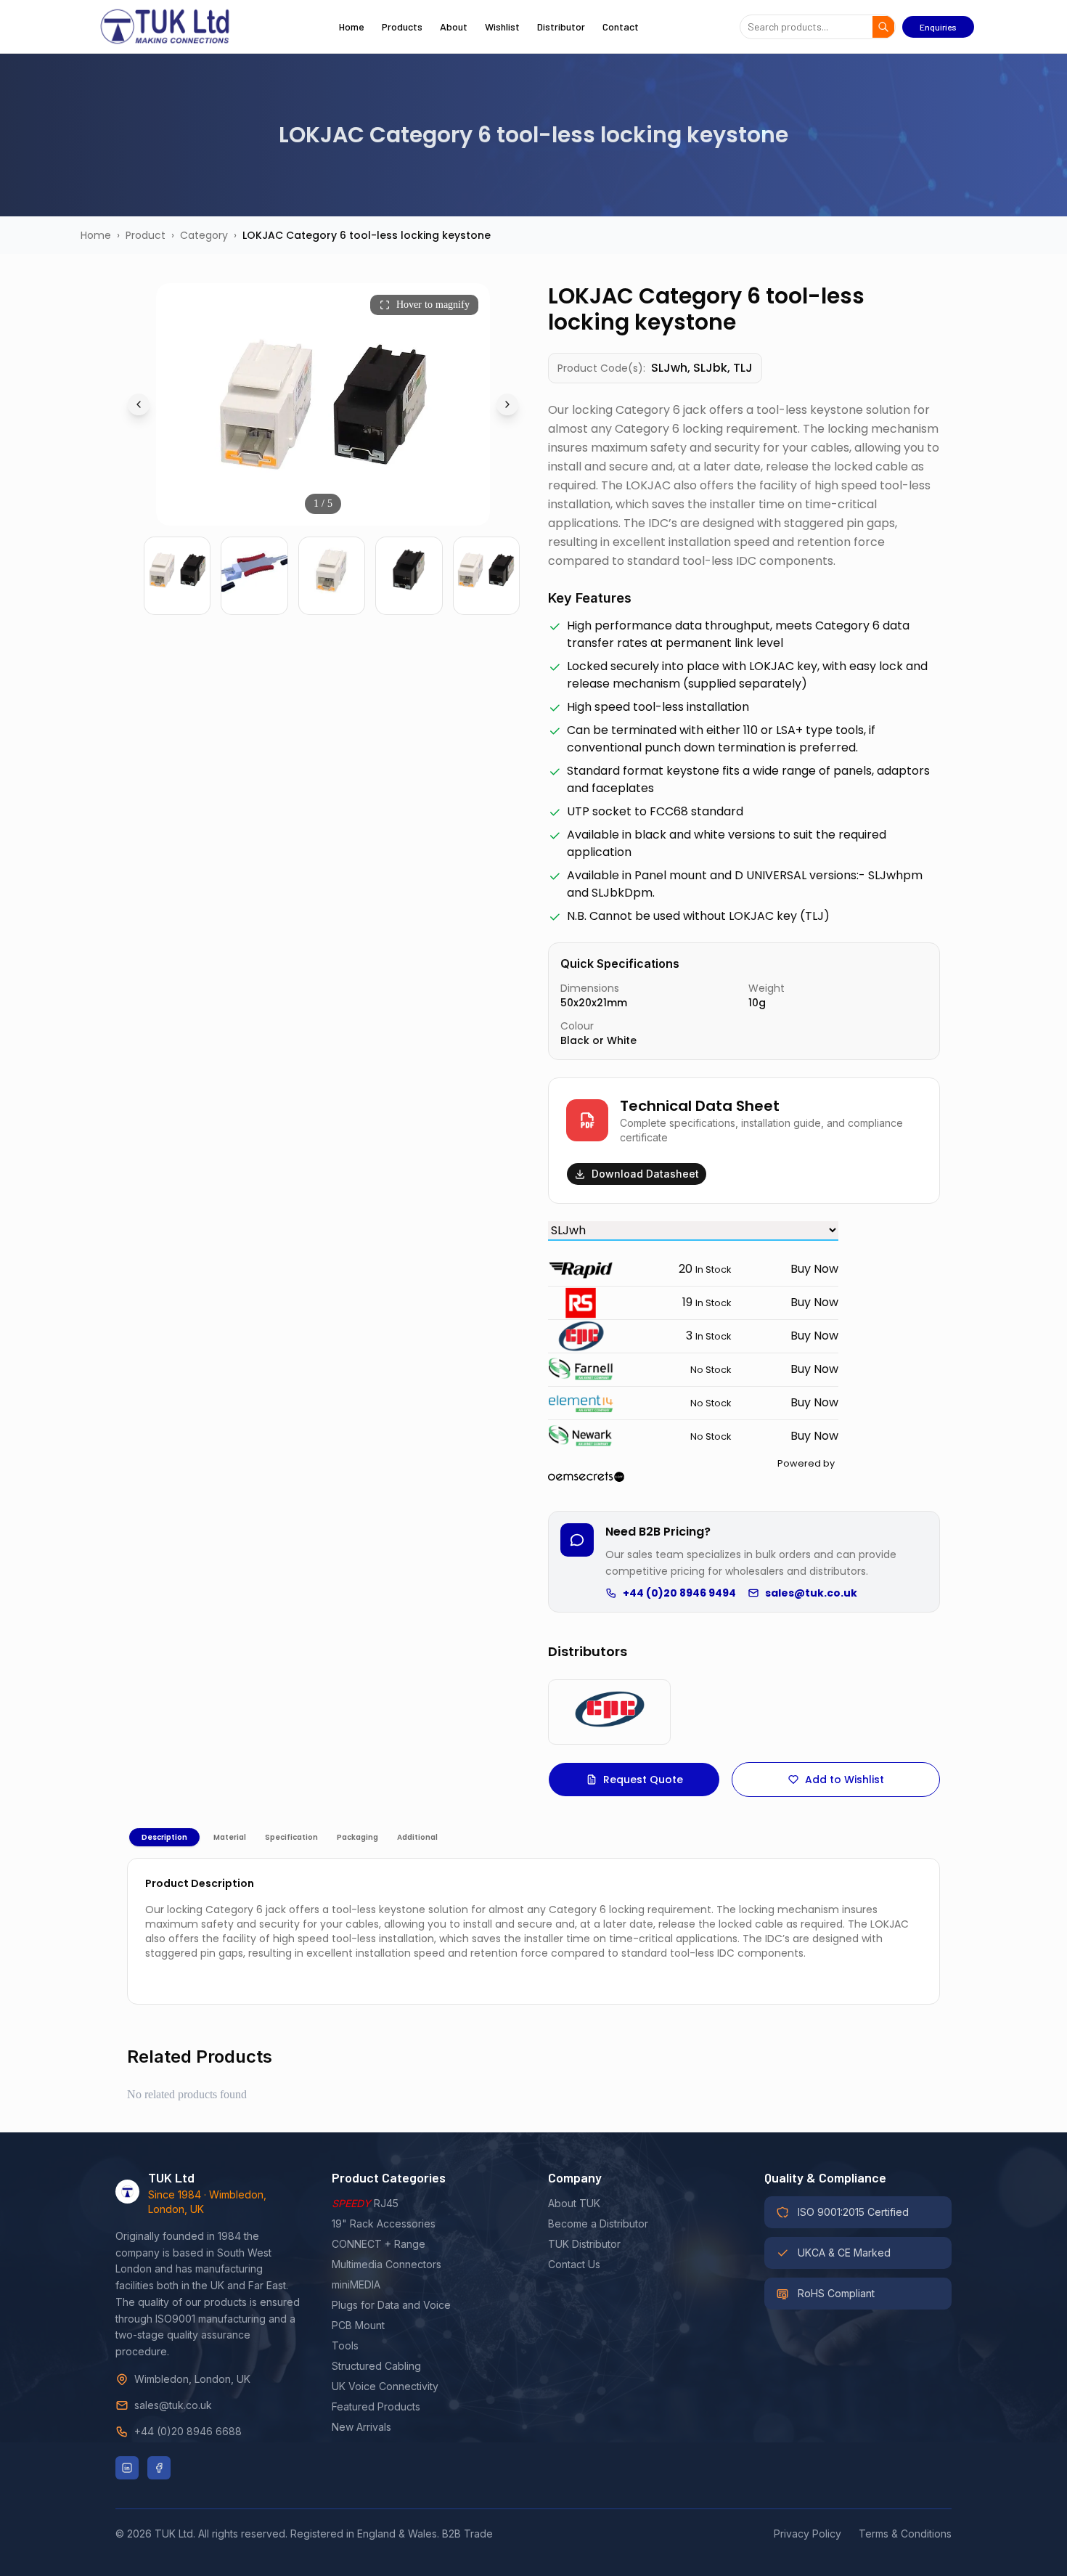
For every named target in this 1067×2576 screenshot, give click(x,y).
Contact (621, 27)
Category (204, 235)
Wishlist (502, 27)
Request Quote (643, 1780)
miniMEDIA (356, 2284)
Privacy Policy (808, 2534)
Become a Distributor (598, 2224)
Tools (345, 2345)
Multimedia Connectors (387, 2264)
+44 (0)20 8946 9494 (679, 1593)
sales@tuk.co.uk (811, 1593)
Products (402, 27)
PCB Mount (358, 2325)
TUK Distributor (584, 2244)
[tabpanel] (533, 1931)
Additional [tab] (417, 1837)
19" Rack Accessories (384, 2224)
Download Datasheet (645, 1174)
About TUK (574, 2203)
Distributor (561, 27)
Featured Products (376, 2406)
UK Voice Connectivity (385, 2386)
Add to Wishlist (845, 1780)
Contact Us (574, 2264)
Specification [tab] (291, 1837)
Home (352, 27)
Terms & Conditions (905, 2534)
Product (146, 235)
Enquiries (938, 27)
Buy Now (814, 1269)
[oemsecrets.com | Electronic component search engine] (691, 1477)
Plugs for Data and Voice (391, 2305)
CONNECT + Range (379, 2244)
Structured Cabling (376, 2366)
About (454, 27)
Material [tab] (230, 1837)
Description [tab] (164, 1837)
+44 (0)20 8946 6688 (188, 2431)
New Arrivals (361, 2427)
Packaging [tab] (357, 1837)
